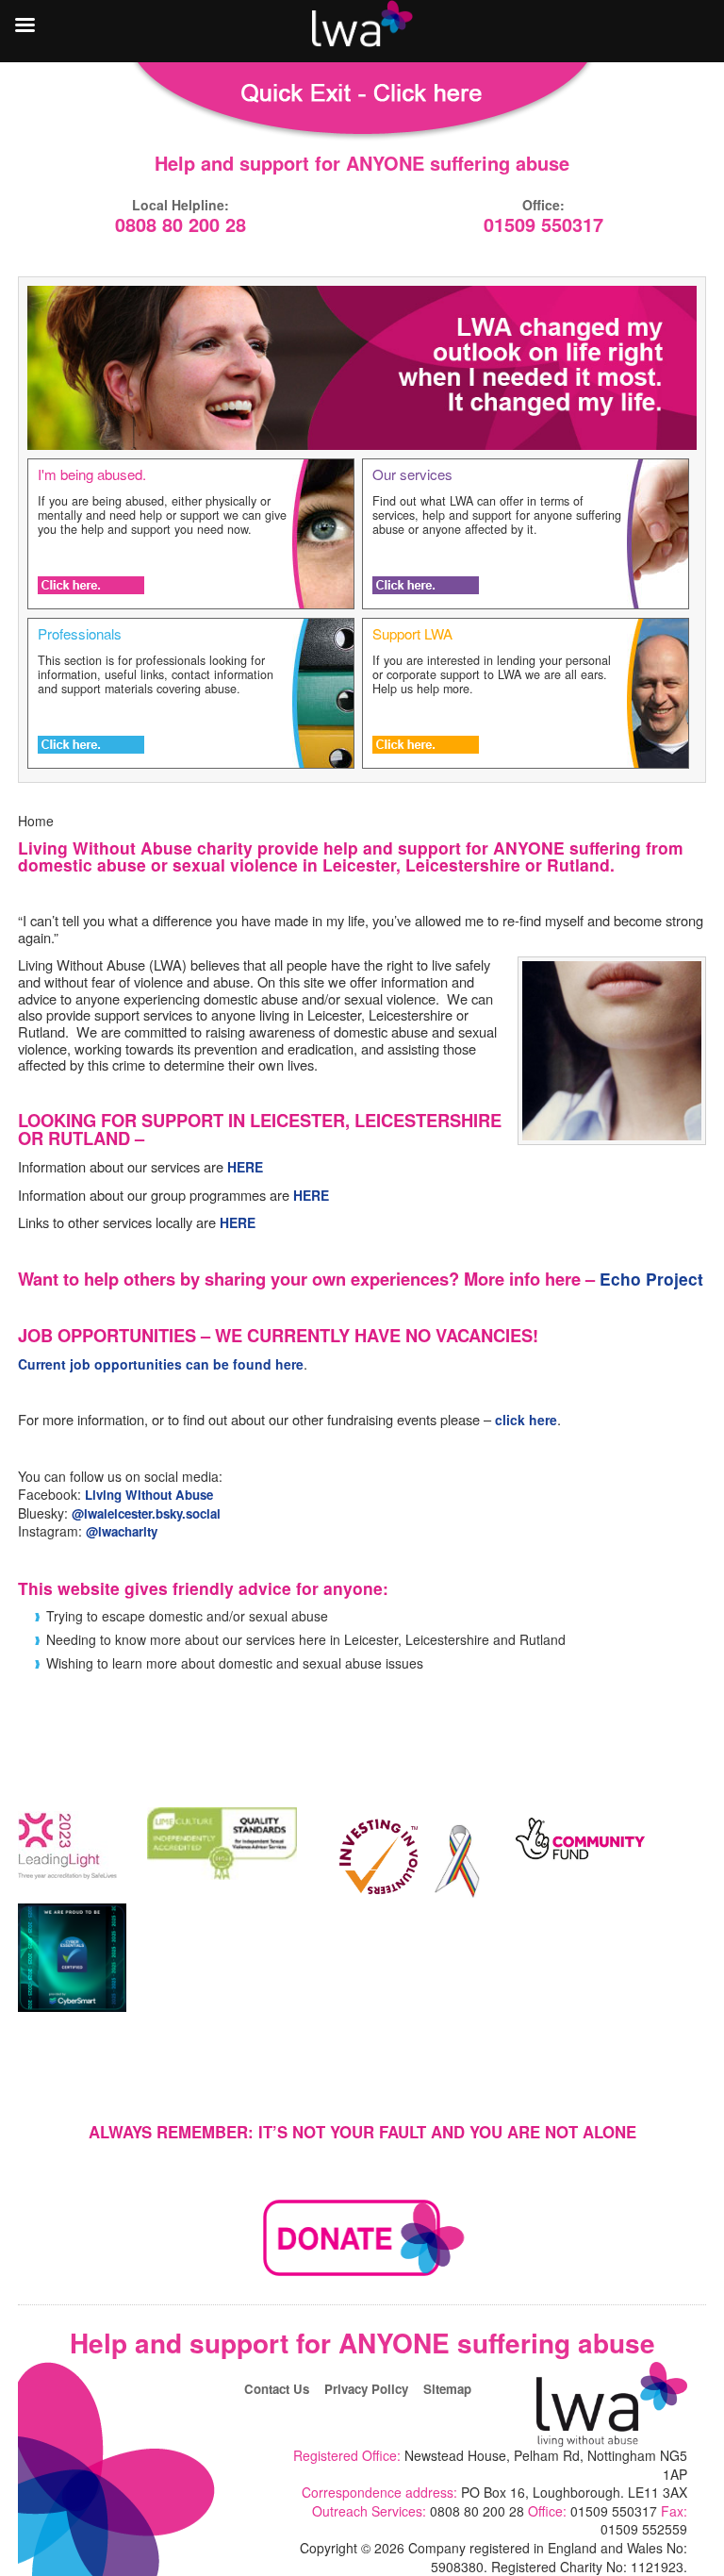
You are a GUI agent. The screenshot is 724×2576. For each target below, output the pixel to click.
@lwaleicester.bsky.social (146, 1513)
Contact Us (277, 2389)
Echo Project (651, 1279)
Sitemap (447, 2389)
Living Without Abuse (149, 1495)
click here (526, 1420)
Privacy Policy (366, 2389)
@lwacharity (122, 1531)
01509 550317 (543, 226)
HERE (245, 1167)
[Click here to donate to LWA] (362, 2277)
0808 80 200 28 (181, 226)
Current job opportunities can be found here (161, 1364)
